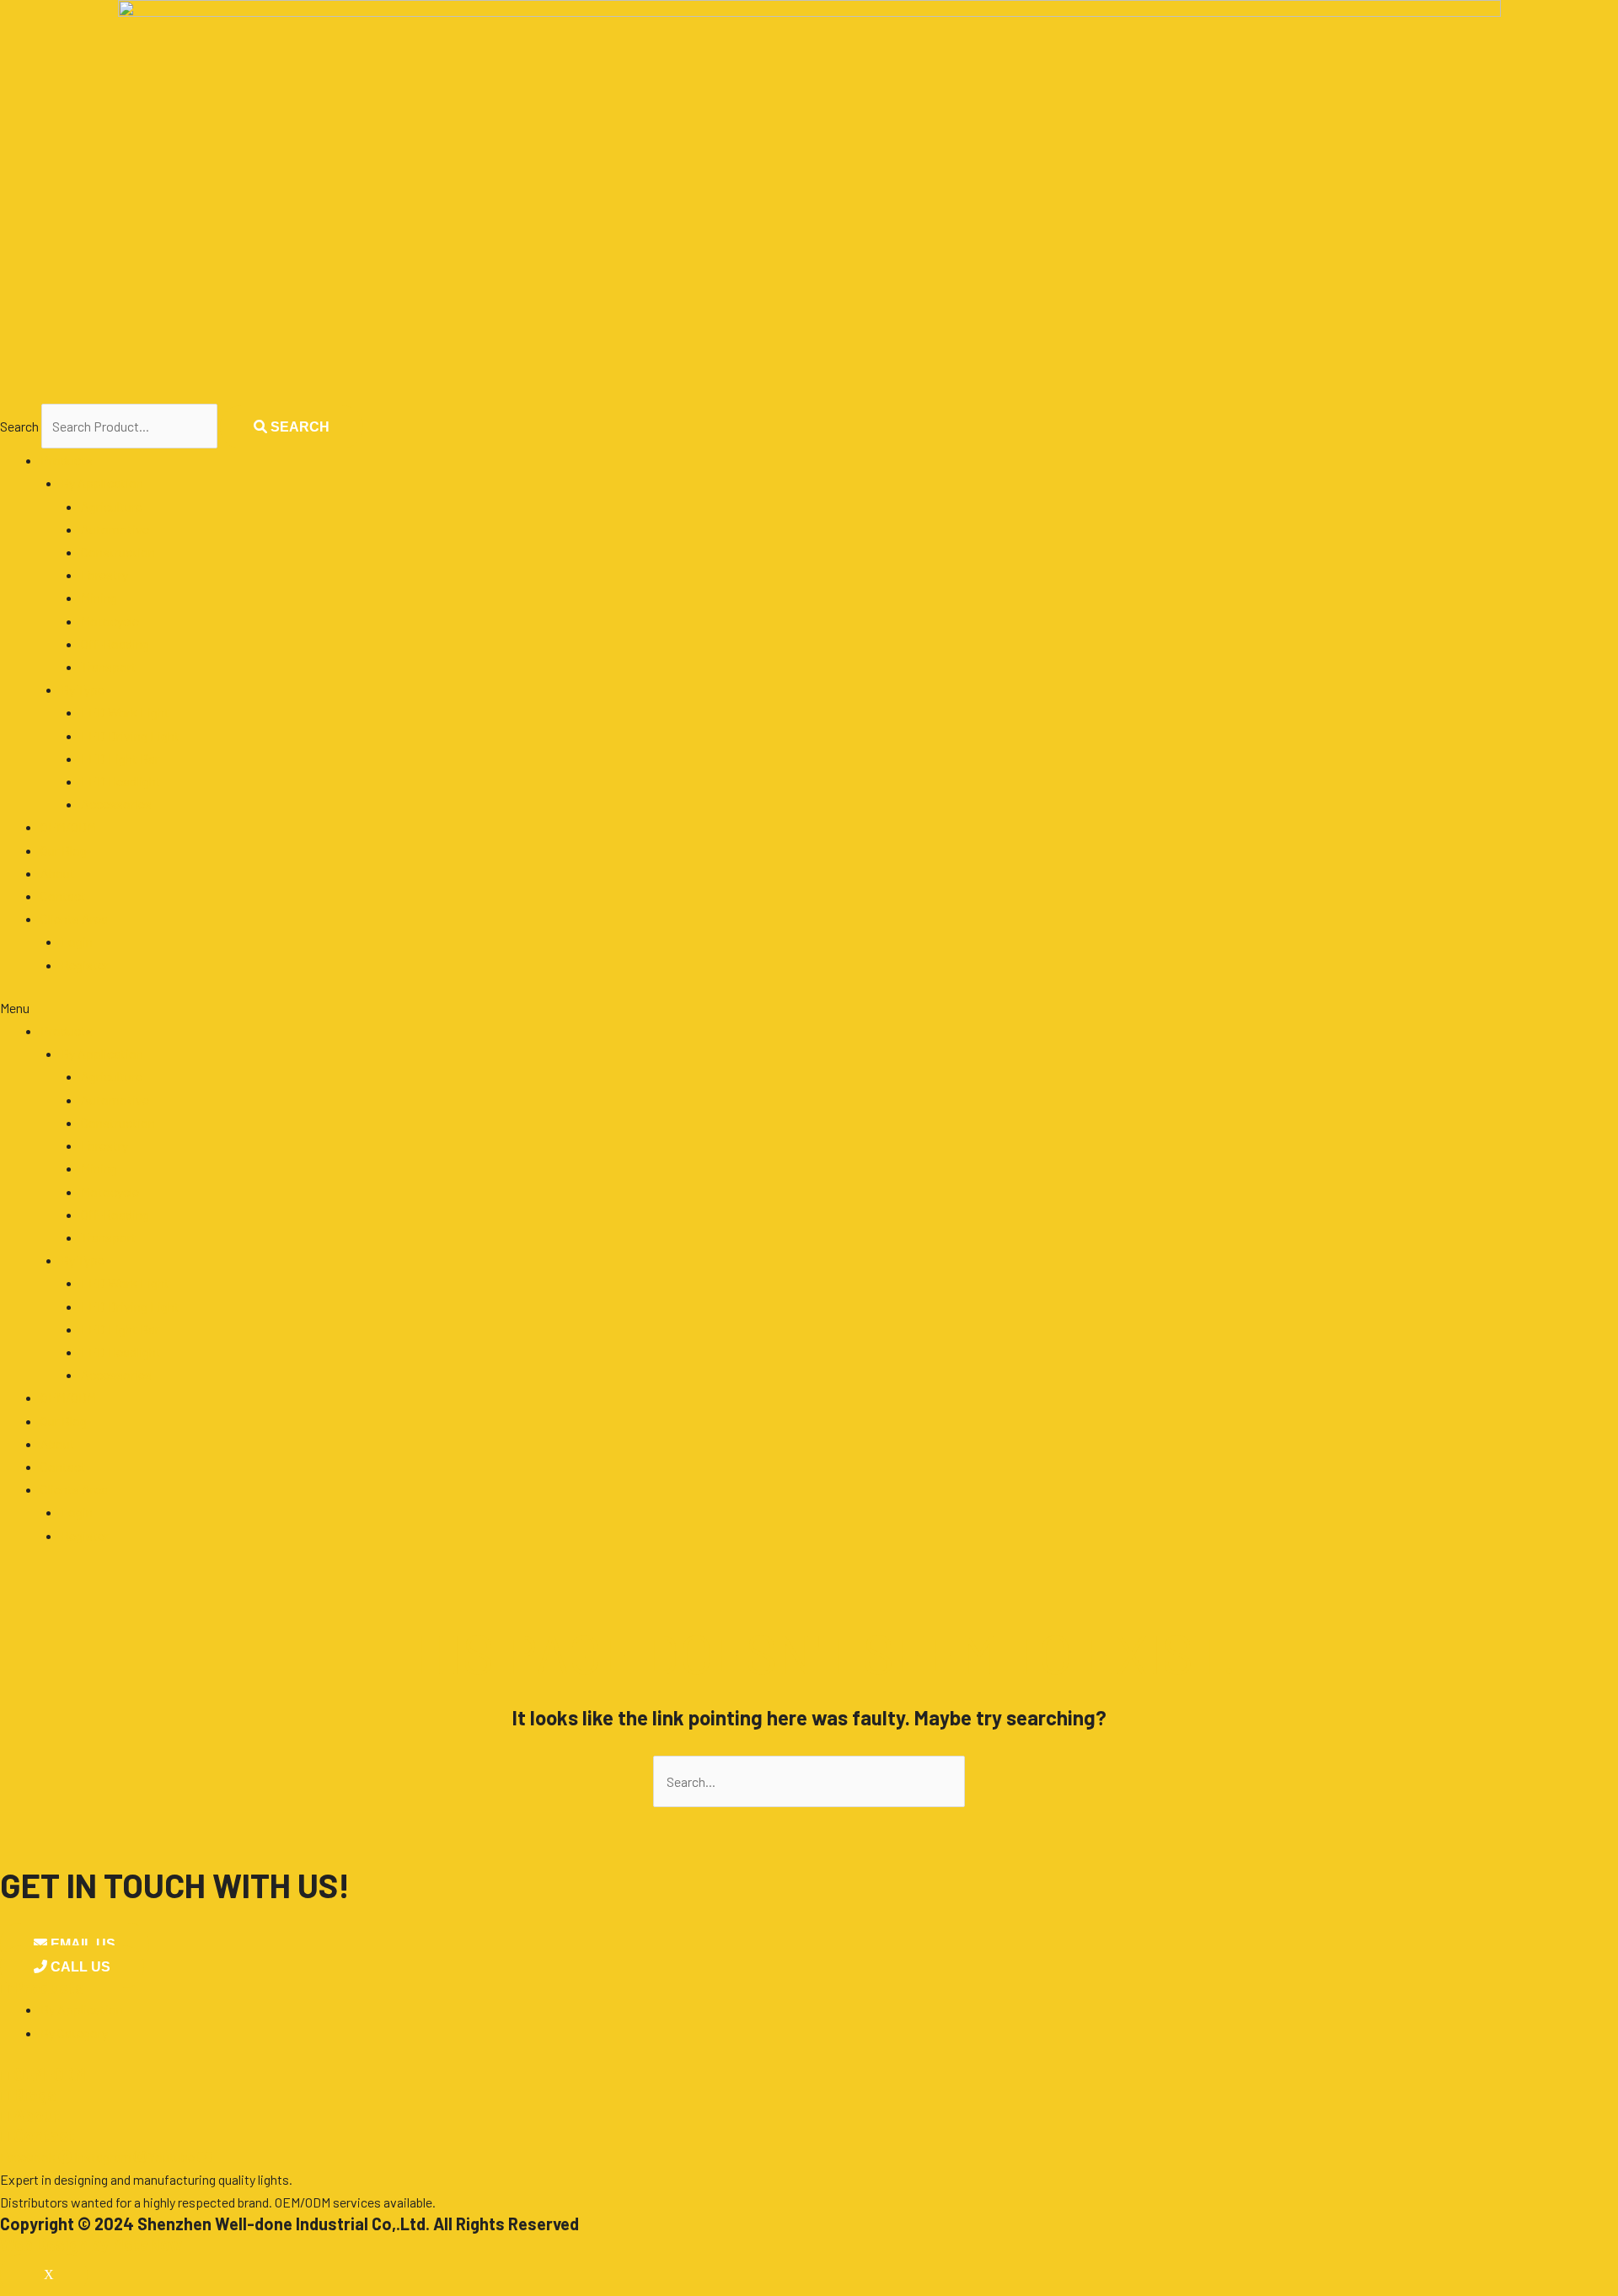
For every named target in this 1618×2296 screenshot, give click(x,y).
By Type (83, 689)
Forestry (104, 574)
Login (77, 941)
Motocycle (110, 621)
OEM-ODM (43, 2074)
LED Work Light (125, 712)
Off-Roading (115, 644)
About (58, 873)
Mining (99, 597)
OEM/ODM (68, 826)
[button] (809, 1008)
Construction (118, 552)
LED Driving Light (130, 735)
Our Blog (64, 850)
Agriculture (112, 506)
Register (85, 965)
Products (67, 460)
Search (19, 426)
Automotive (115, 529)
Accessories (116, 804)
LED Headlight (121, 781)
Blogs (28, 2095)
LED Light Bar (120, 758)
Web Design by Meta (91, 2244)
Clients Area (74, 918)
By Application (102, 483)
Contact (63, 896)
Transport (109, 666)
